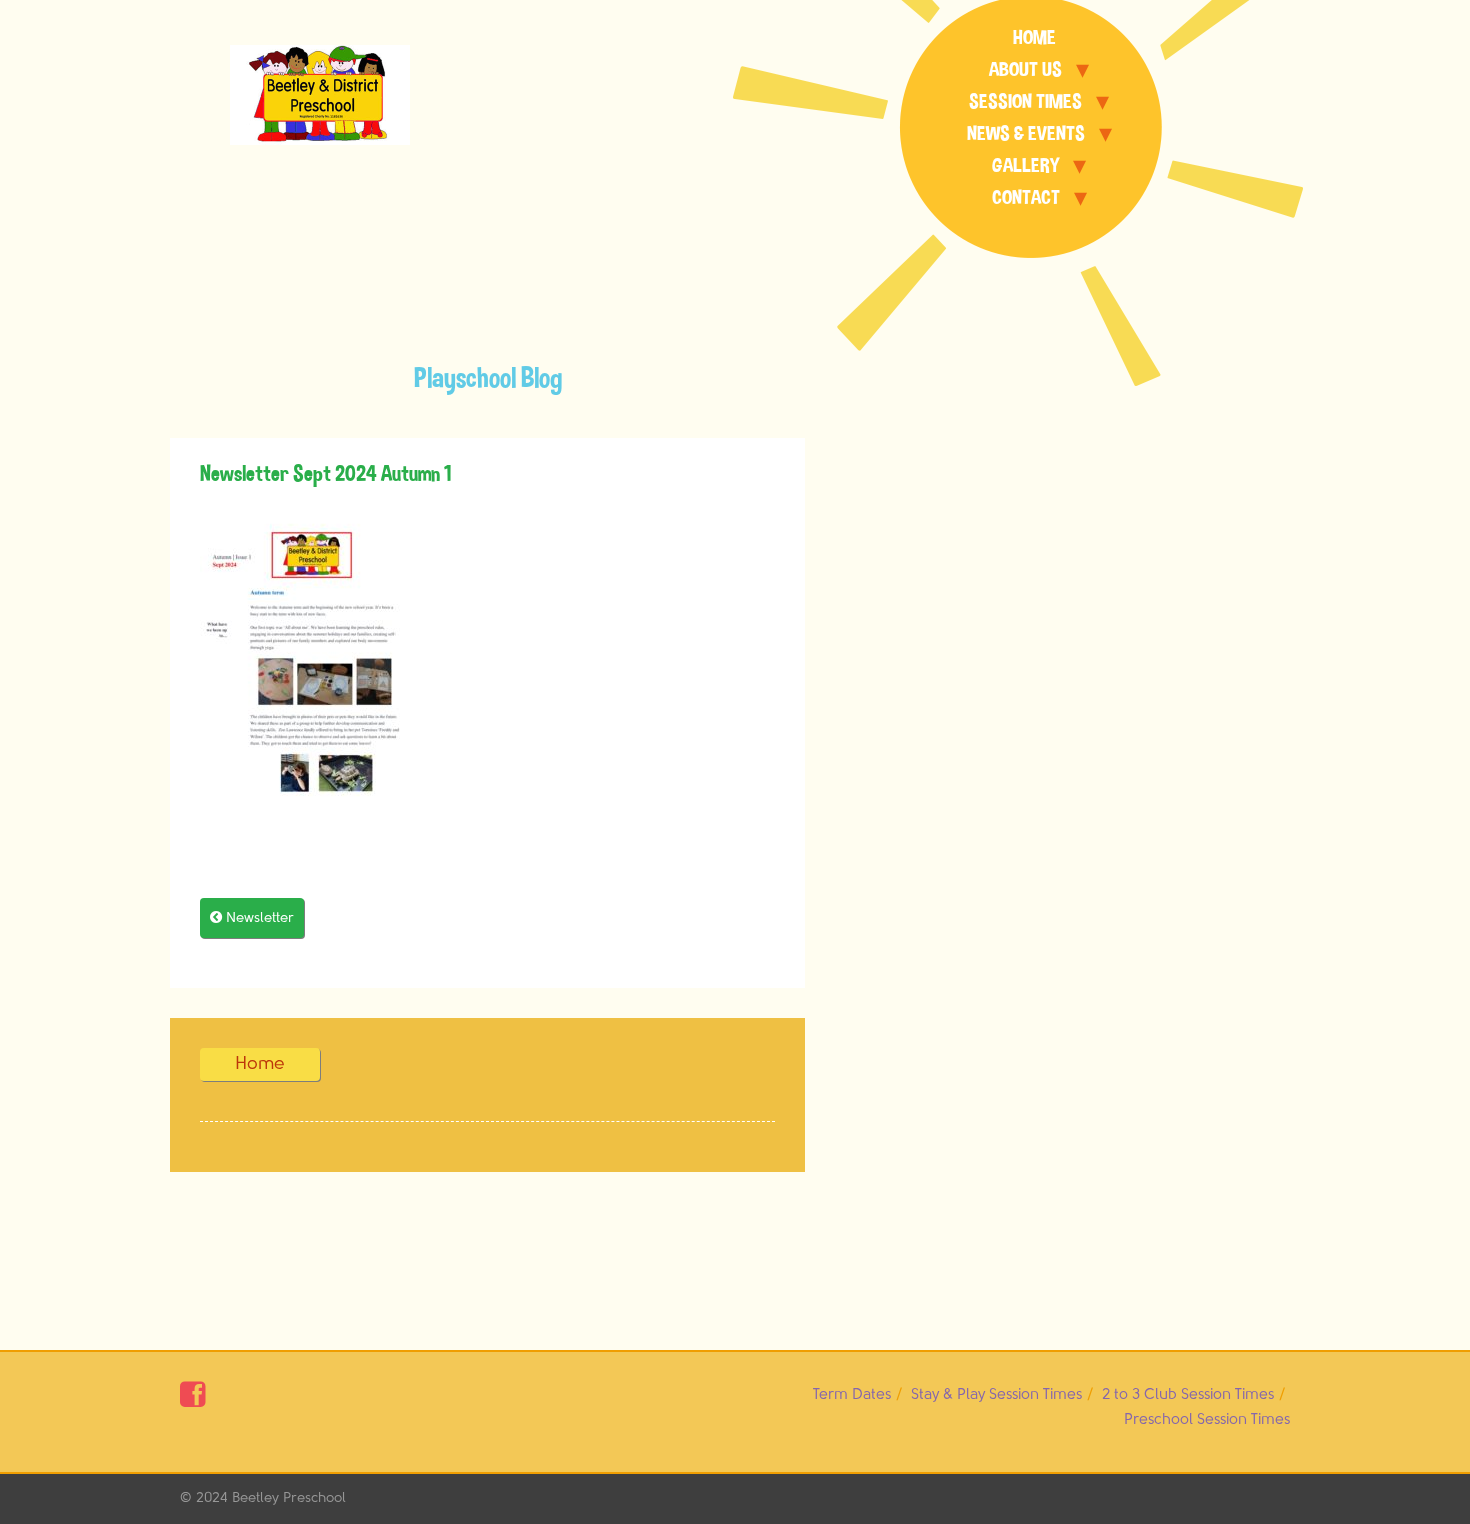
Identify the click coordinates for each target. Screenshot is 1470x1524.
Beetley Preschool (289, 1498)
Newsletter (252, 917)
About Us (1025, 69)
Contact (1026, 197)
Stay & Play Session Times (996, 1394)
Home (1034, 37)
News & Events (1026, 133)
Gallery (1025, 165)
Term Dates (852, 1394)
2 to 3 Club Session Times (1188, 1394)
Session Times (1025, 101)
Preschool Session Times (1207, 1419)
